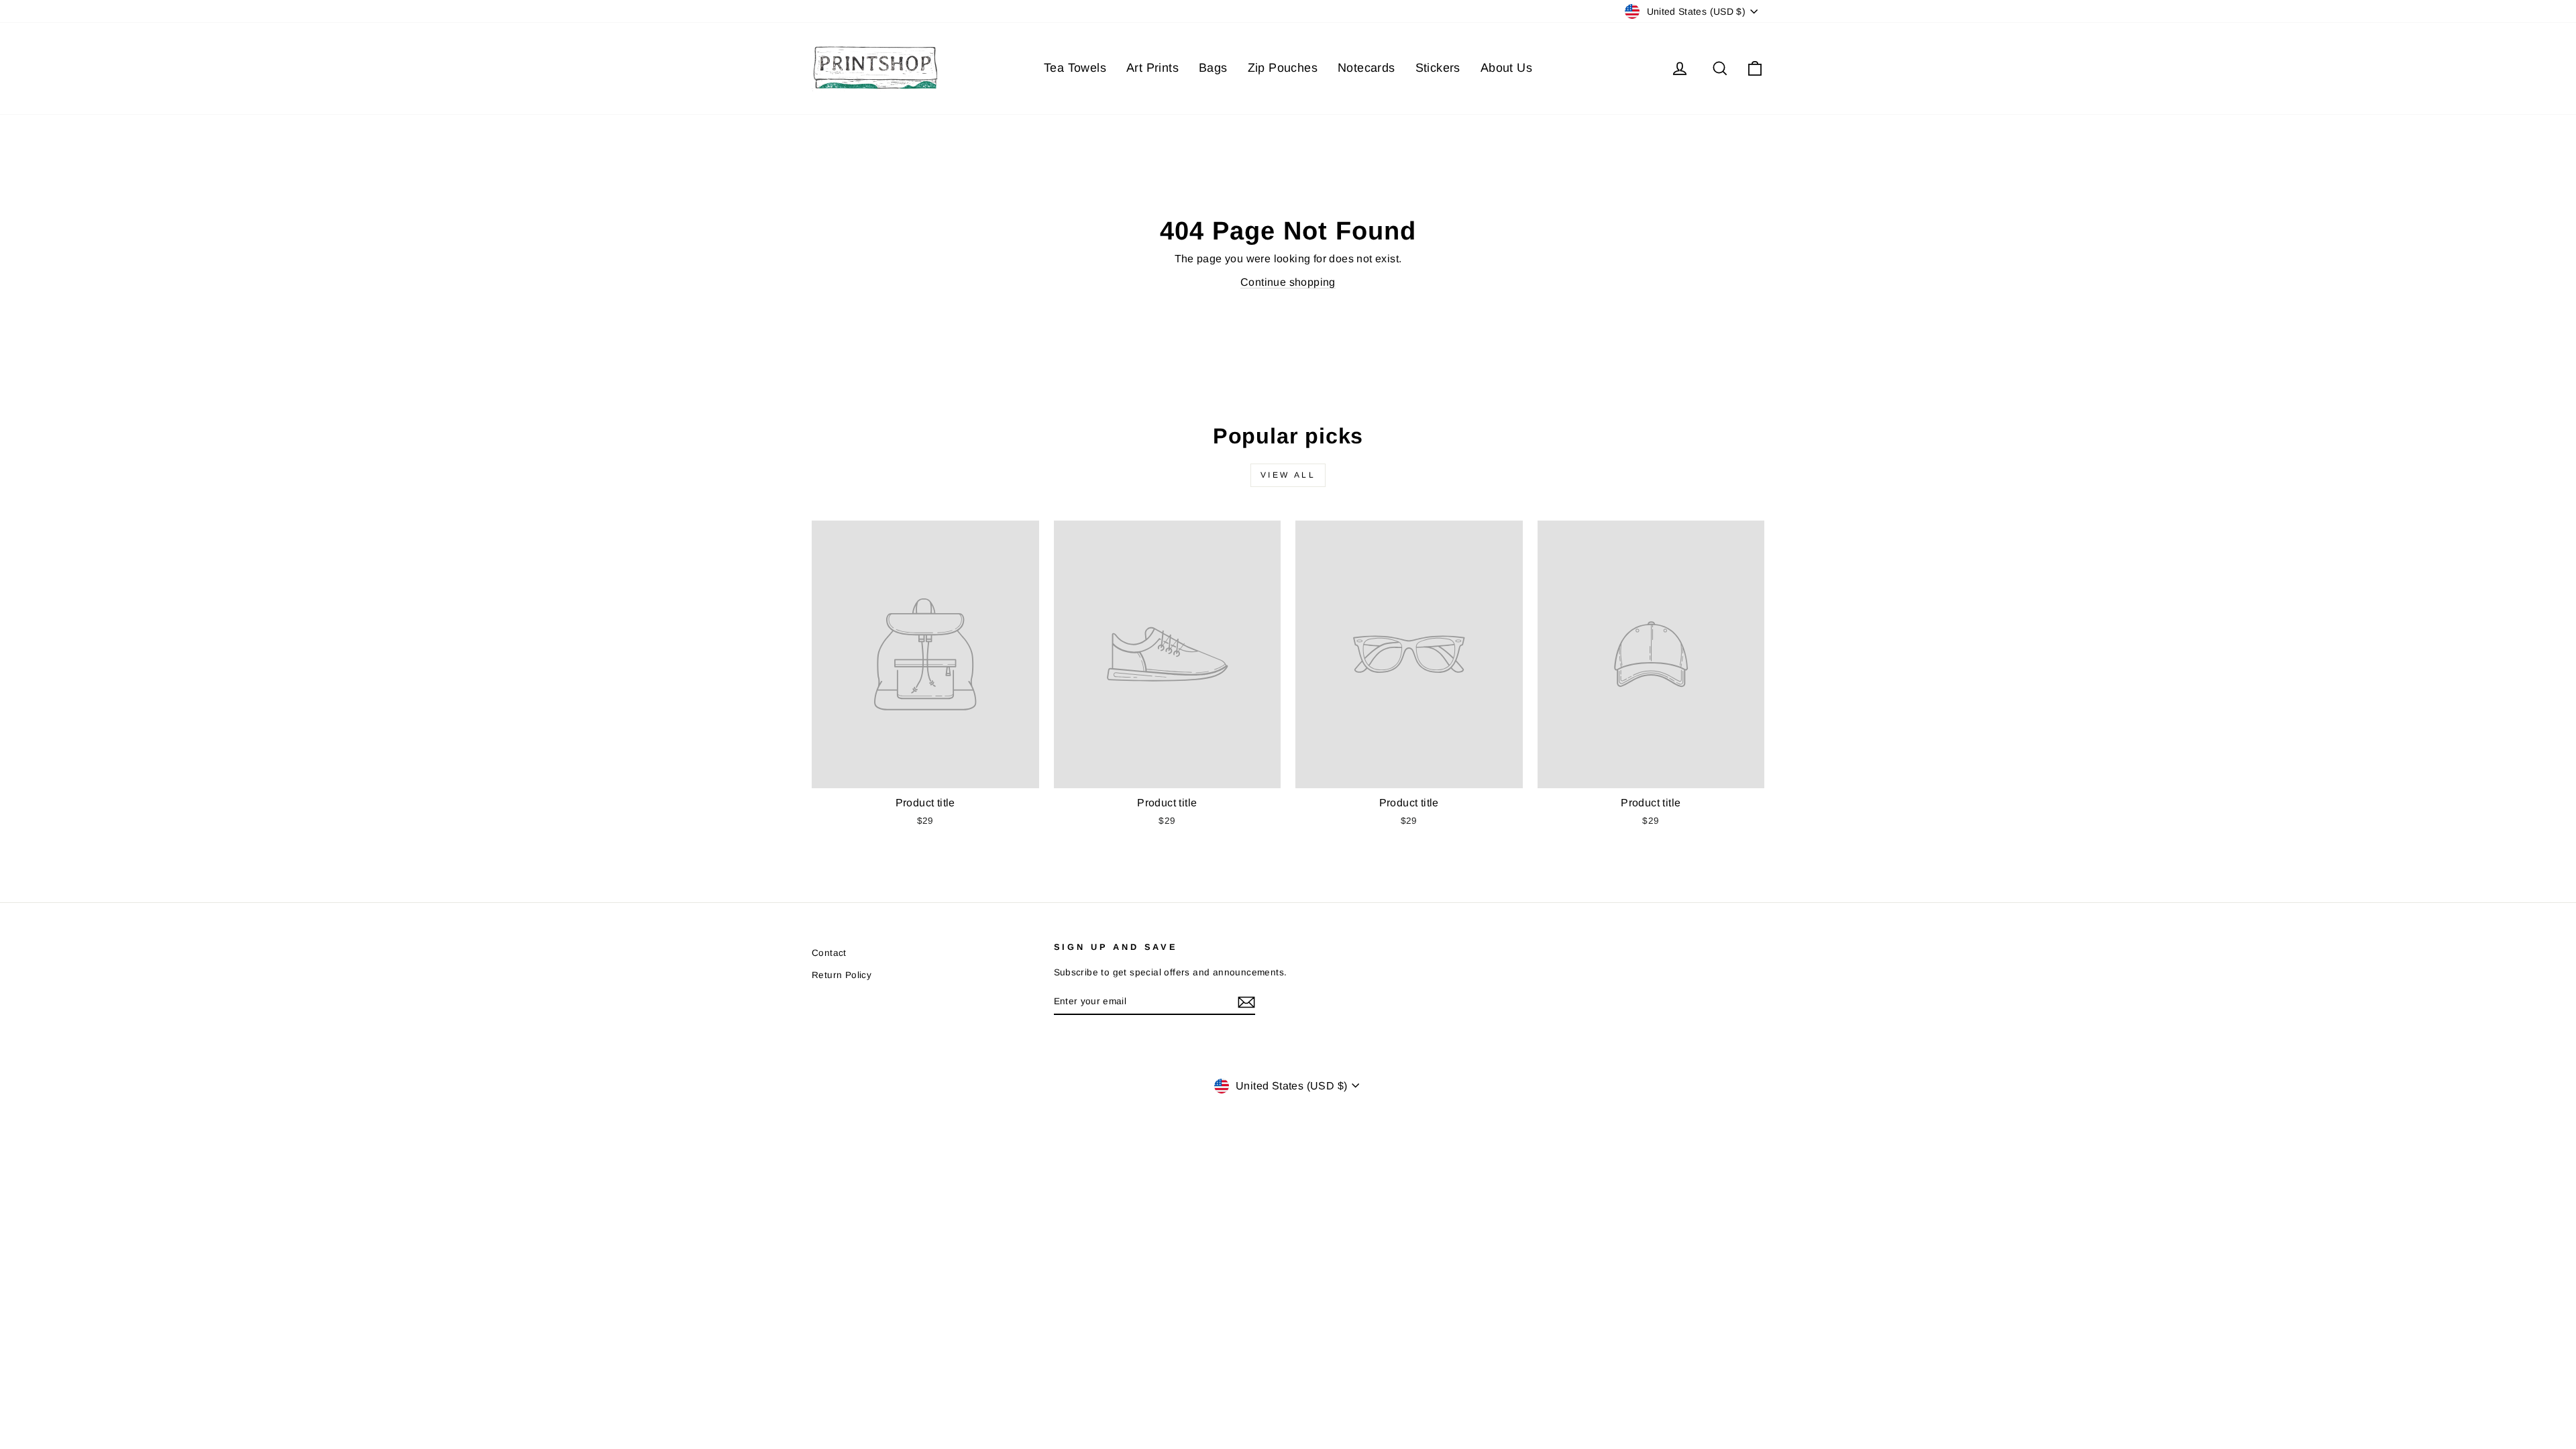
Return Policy (842, 975)
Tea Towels (1075, 68)
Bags (1213, 68)
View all (1288, 475)
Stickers (1438, 68)
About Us (1506, 68)
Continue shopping (1288, 282)
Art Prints (1152, 68)
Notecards (1366, 68)
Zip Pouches (1283, 68)
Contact (829, 953)
